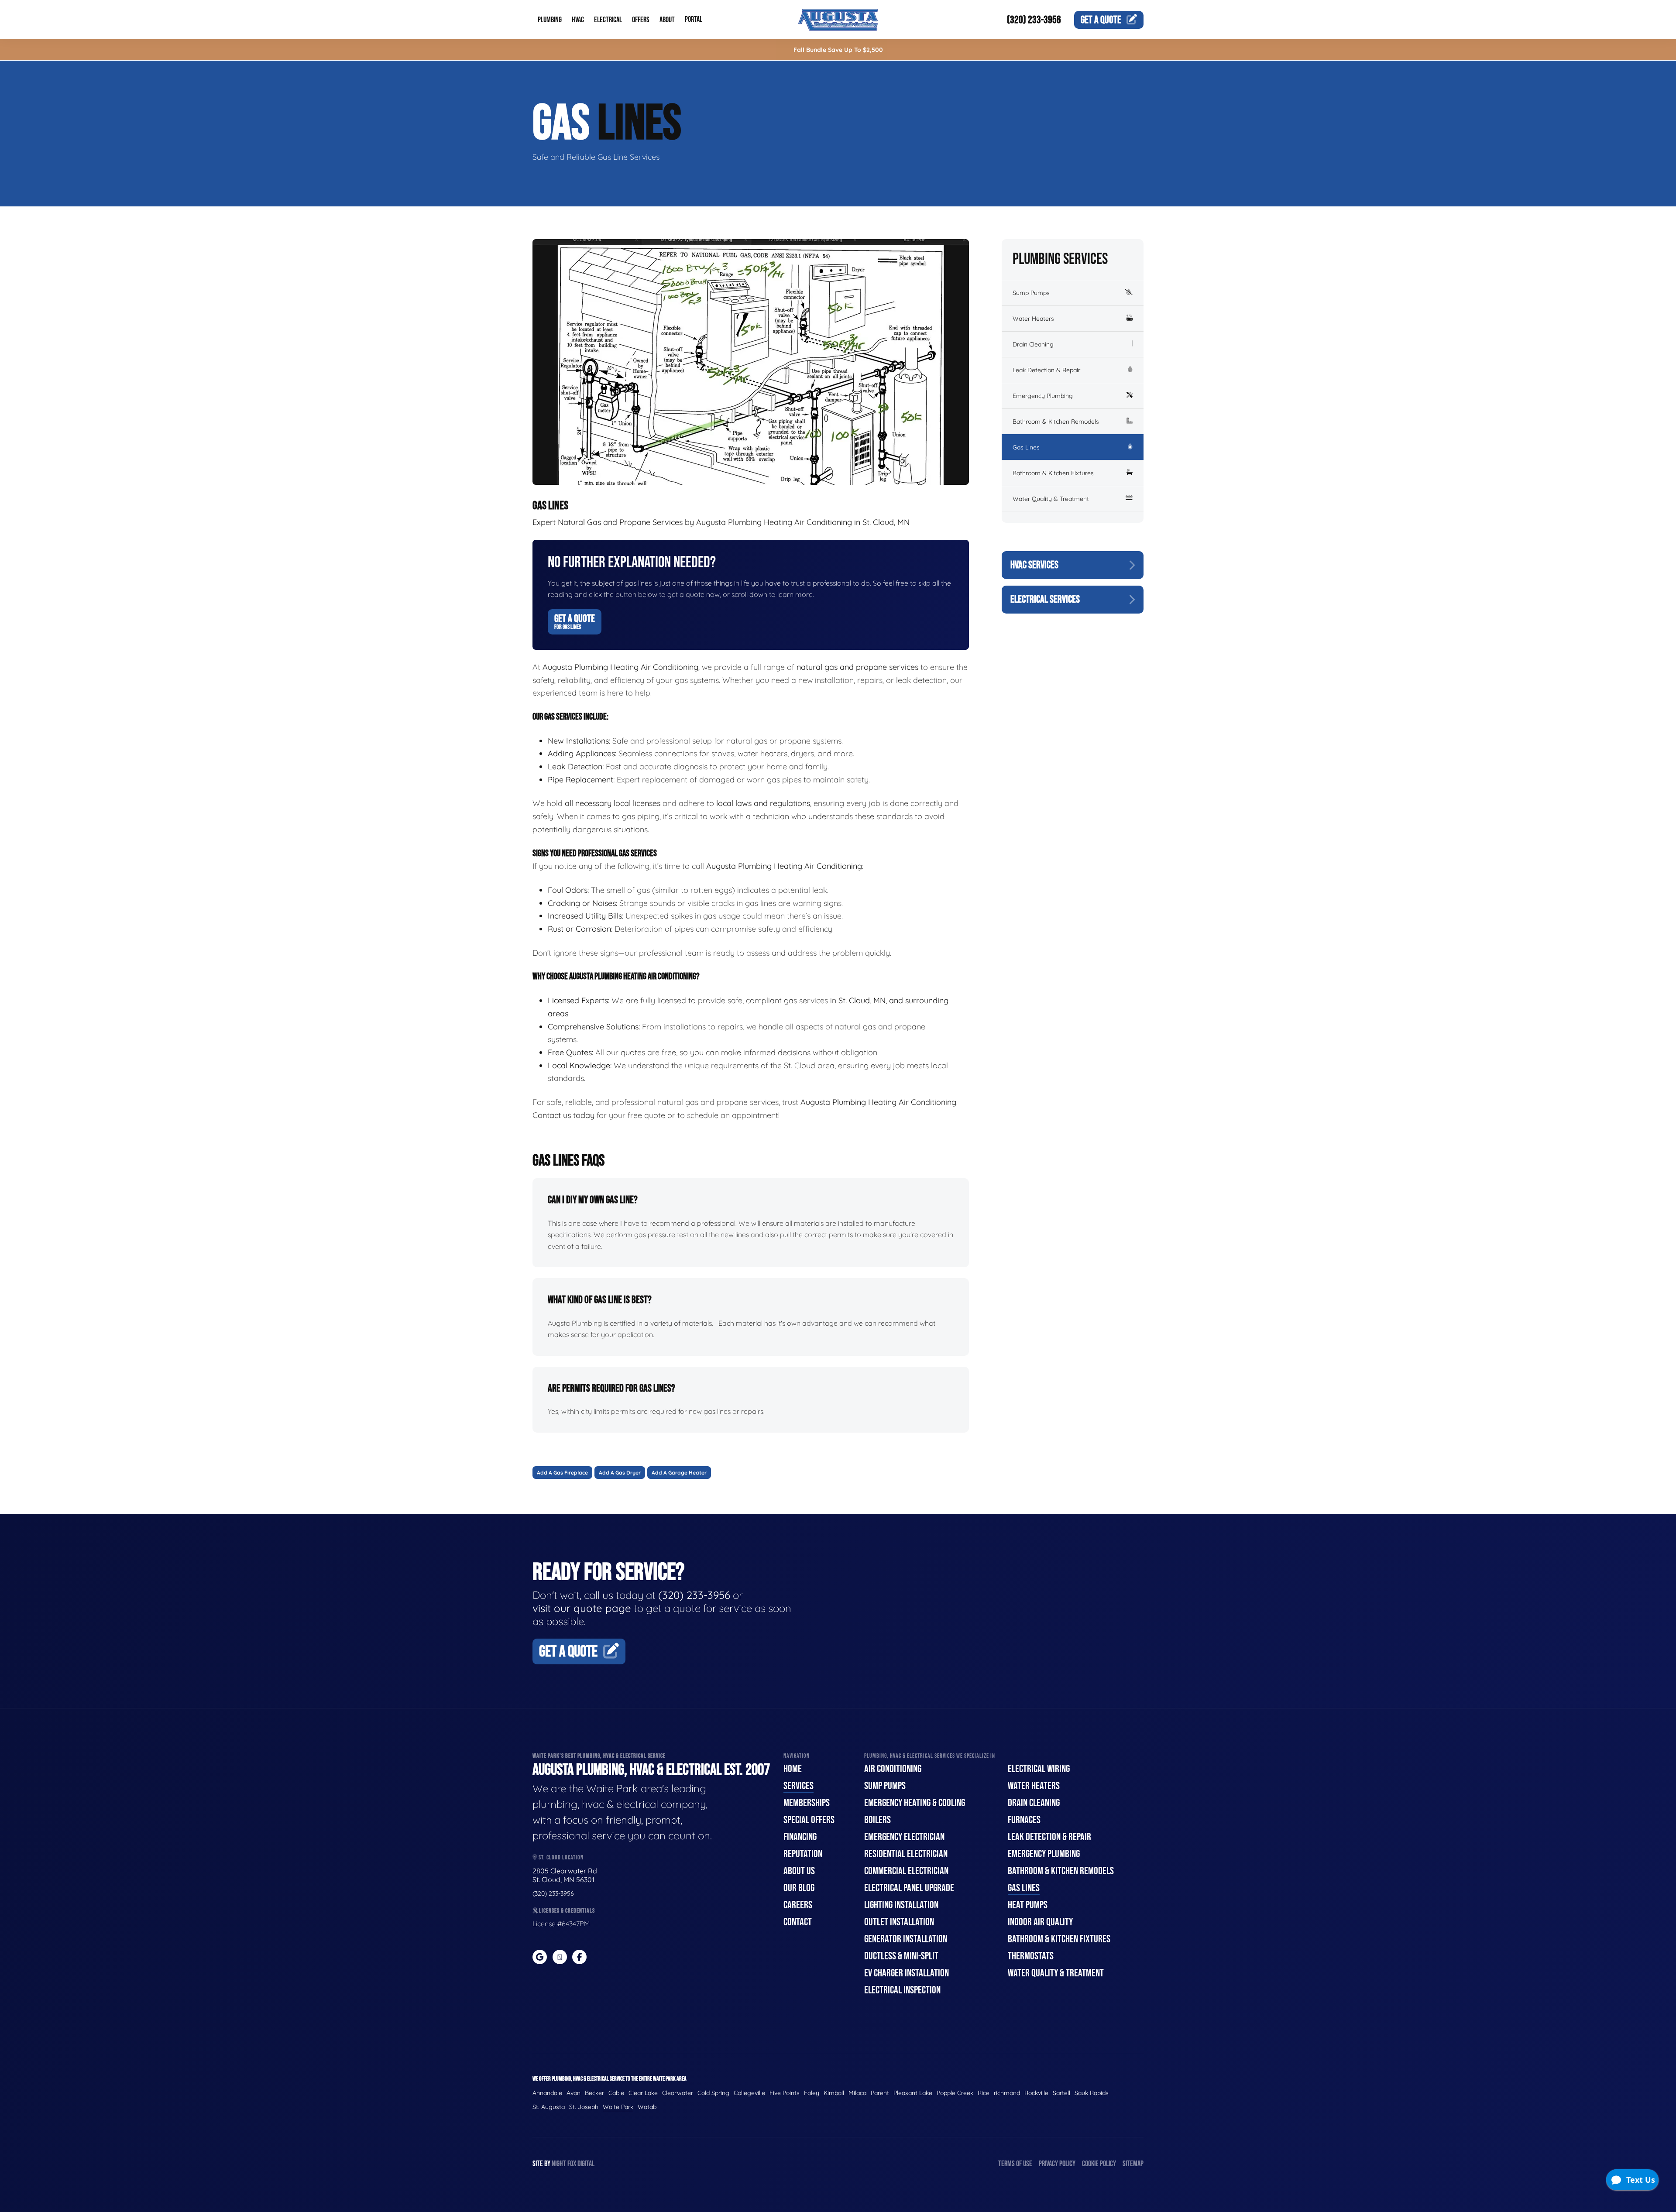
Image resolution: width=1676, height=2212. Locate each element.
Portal (694, 19)
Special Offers (809, 1820)
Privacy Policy (1057, 2164)
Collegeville (749, 2093)
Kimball (834, 2093)
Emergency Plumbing (1043, 396)
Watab (647, 2107)
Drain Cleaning (1033, 344)
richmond (1007, 2093)
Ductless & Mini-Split (901, 1956)
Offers (641, 20)
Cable (616, 2093)
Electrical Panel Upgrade (909, 1888)
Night (559, 2164)
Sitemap (1133, 2164)
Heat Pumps (1028, 1905)
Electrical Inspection (902, 1990)
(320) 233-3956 (1034, 20)
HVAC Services (1034, 565)
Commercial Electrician (906, 1871)
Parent (880, 2093)
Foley (812, 2093)
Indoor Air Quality (1040, 1922)
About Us (799, 1871)
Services (799, 1786)
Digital (586, 2164)
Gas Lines (1026, 447)
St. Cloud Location (560, 1857)
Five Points (785, 2093)
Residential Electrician (906, 1854)
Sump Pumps (1031, 293)
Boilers (877, 1820)
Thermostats (1031, 1956)
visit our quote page (582, 1608)
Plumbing (550, 20)
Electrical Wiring (1039, 1769)
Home (793, 1769)
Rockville (1036, 2093)
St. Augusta (549, 2107)
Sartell (1061, 2093)
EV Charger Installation (907, 1973)
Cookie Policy (1099, 2164)
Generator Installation (906, 1939)
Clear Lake (643, 2093)
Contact (798, 1922)
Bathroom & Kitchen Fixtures (1053, 473)
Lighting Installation (901, 1905)
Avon (574, 2093)
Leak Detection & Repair (1046, 370)
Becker (594, 2093)
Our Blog (799, 1888)
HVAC (578, 20)
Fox (572, 2164)
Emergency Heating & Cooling (915, 1803)
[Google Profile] (540, 1957)
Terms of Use (1015, 2164)
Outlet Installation (899, 1922)
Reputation (803, 1854)
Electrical (608, 20)
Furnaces (1024, 1820)
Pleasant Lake (913, 2093)
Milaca (857, 2093)
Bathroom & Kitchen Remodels (1056, 422)
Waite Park (618, 2107)
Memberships (807, 1803)
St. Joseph (584, 2107)
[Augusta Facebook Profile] (579, 1957)
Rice (984, 2093)
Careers (798, 1905)
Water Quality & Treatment (1051, 499)
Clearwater (678, 2093)
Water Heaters (1033, 319)
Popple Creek (955, 2093)
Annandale (547, 2093)
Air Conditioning (893, 1769)
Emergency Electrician (904, 1837)
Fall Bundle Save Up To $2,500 (838, 50)
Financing (800, 1837)
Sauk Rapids (1092, 2093)
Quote (1101, 20)
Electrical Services (1045, 599)
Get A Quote (575, 621)
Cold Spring (713, 2093)
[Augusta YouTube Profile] (560, 1957)
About (667, 20)
